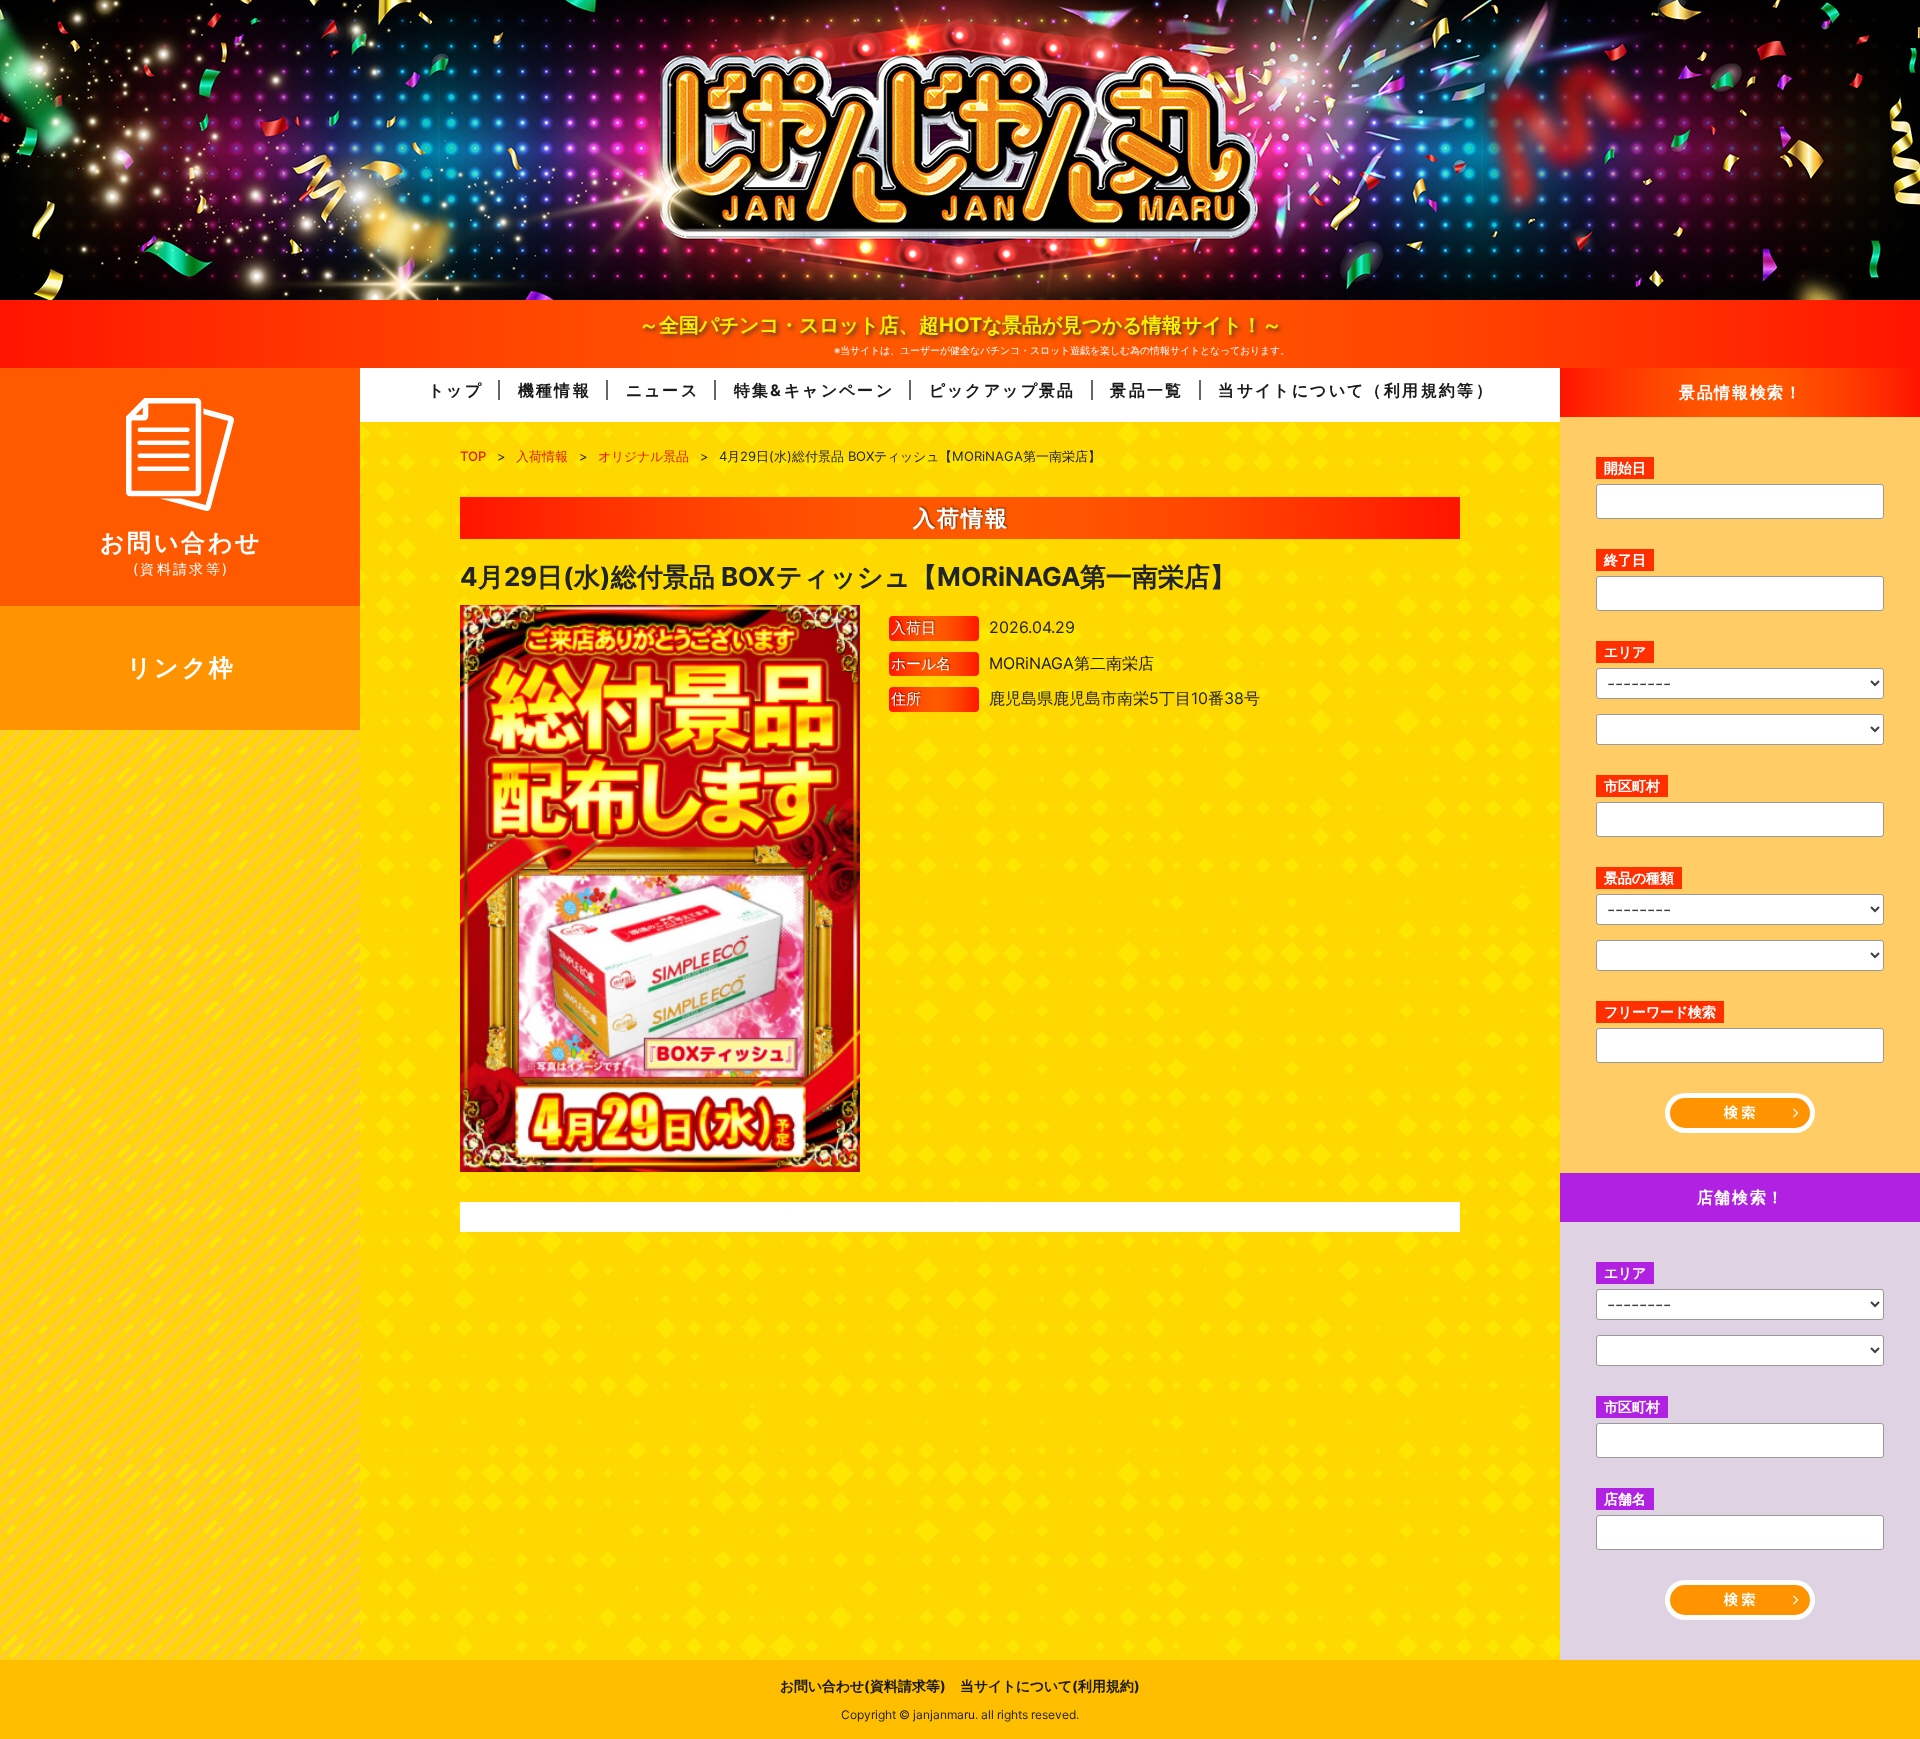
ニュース (663, 390)
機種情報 (555, 390)
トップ (455, 390)
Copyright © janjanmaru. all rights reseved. (960, 1714)
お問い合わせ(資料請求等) (863, 1685)
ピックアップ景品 (1002, 390)
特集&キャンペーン (814, 390)
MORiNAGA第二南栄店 (1071, 663)
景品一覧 (1147, 390)
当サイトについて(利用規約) (1050, 1685)
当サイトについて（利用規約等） (1356, 390)
